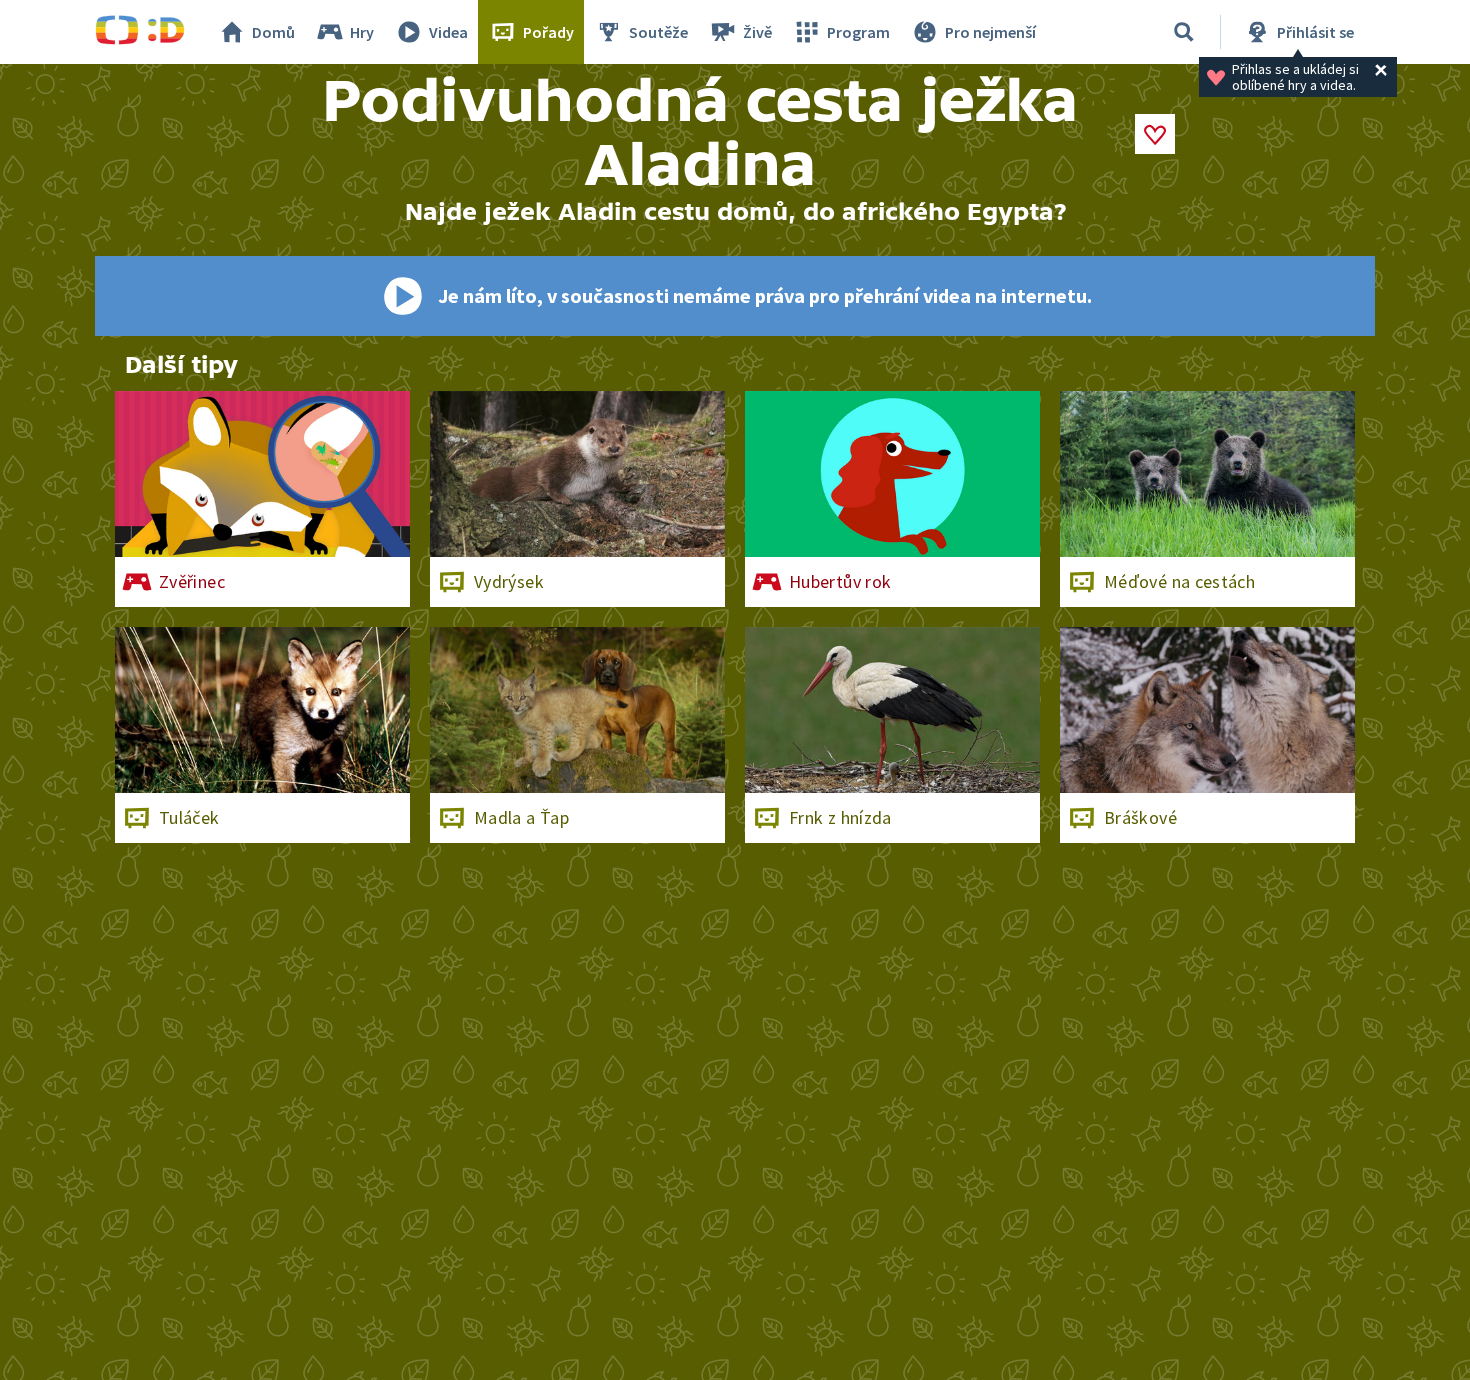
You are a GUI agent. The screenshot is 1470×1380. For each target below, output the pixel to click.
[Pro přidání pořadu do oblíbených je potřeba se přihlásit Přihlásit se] (1155, 134)
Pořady (548, 32)
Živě (757, 32)
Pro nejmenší (990, 32)
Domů (273, 32)
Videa (448, 32)
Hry (362, 32)
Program (858, 32)
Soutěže (658, 32)
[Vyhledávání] (1184, 32)
